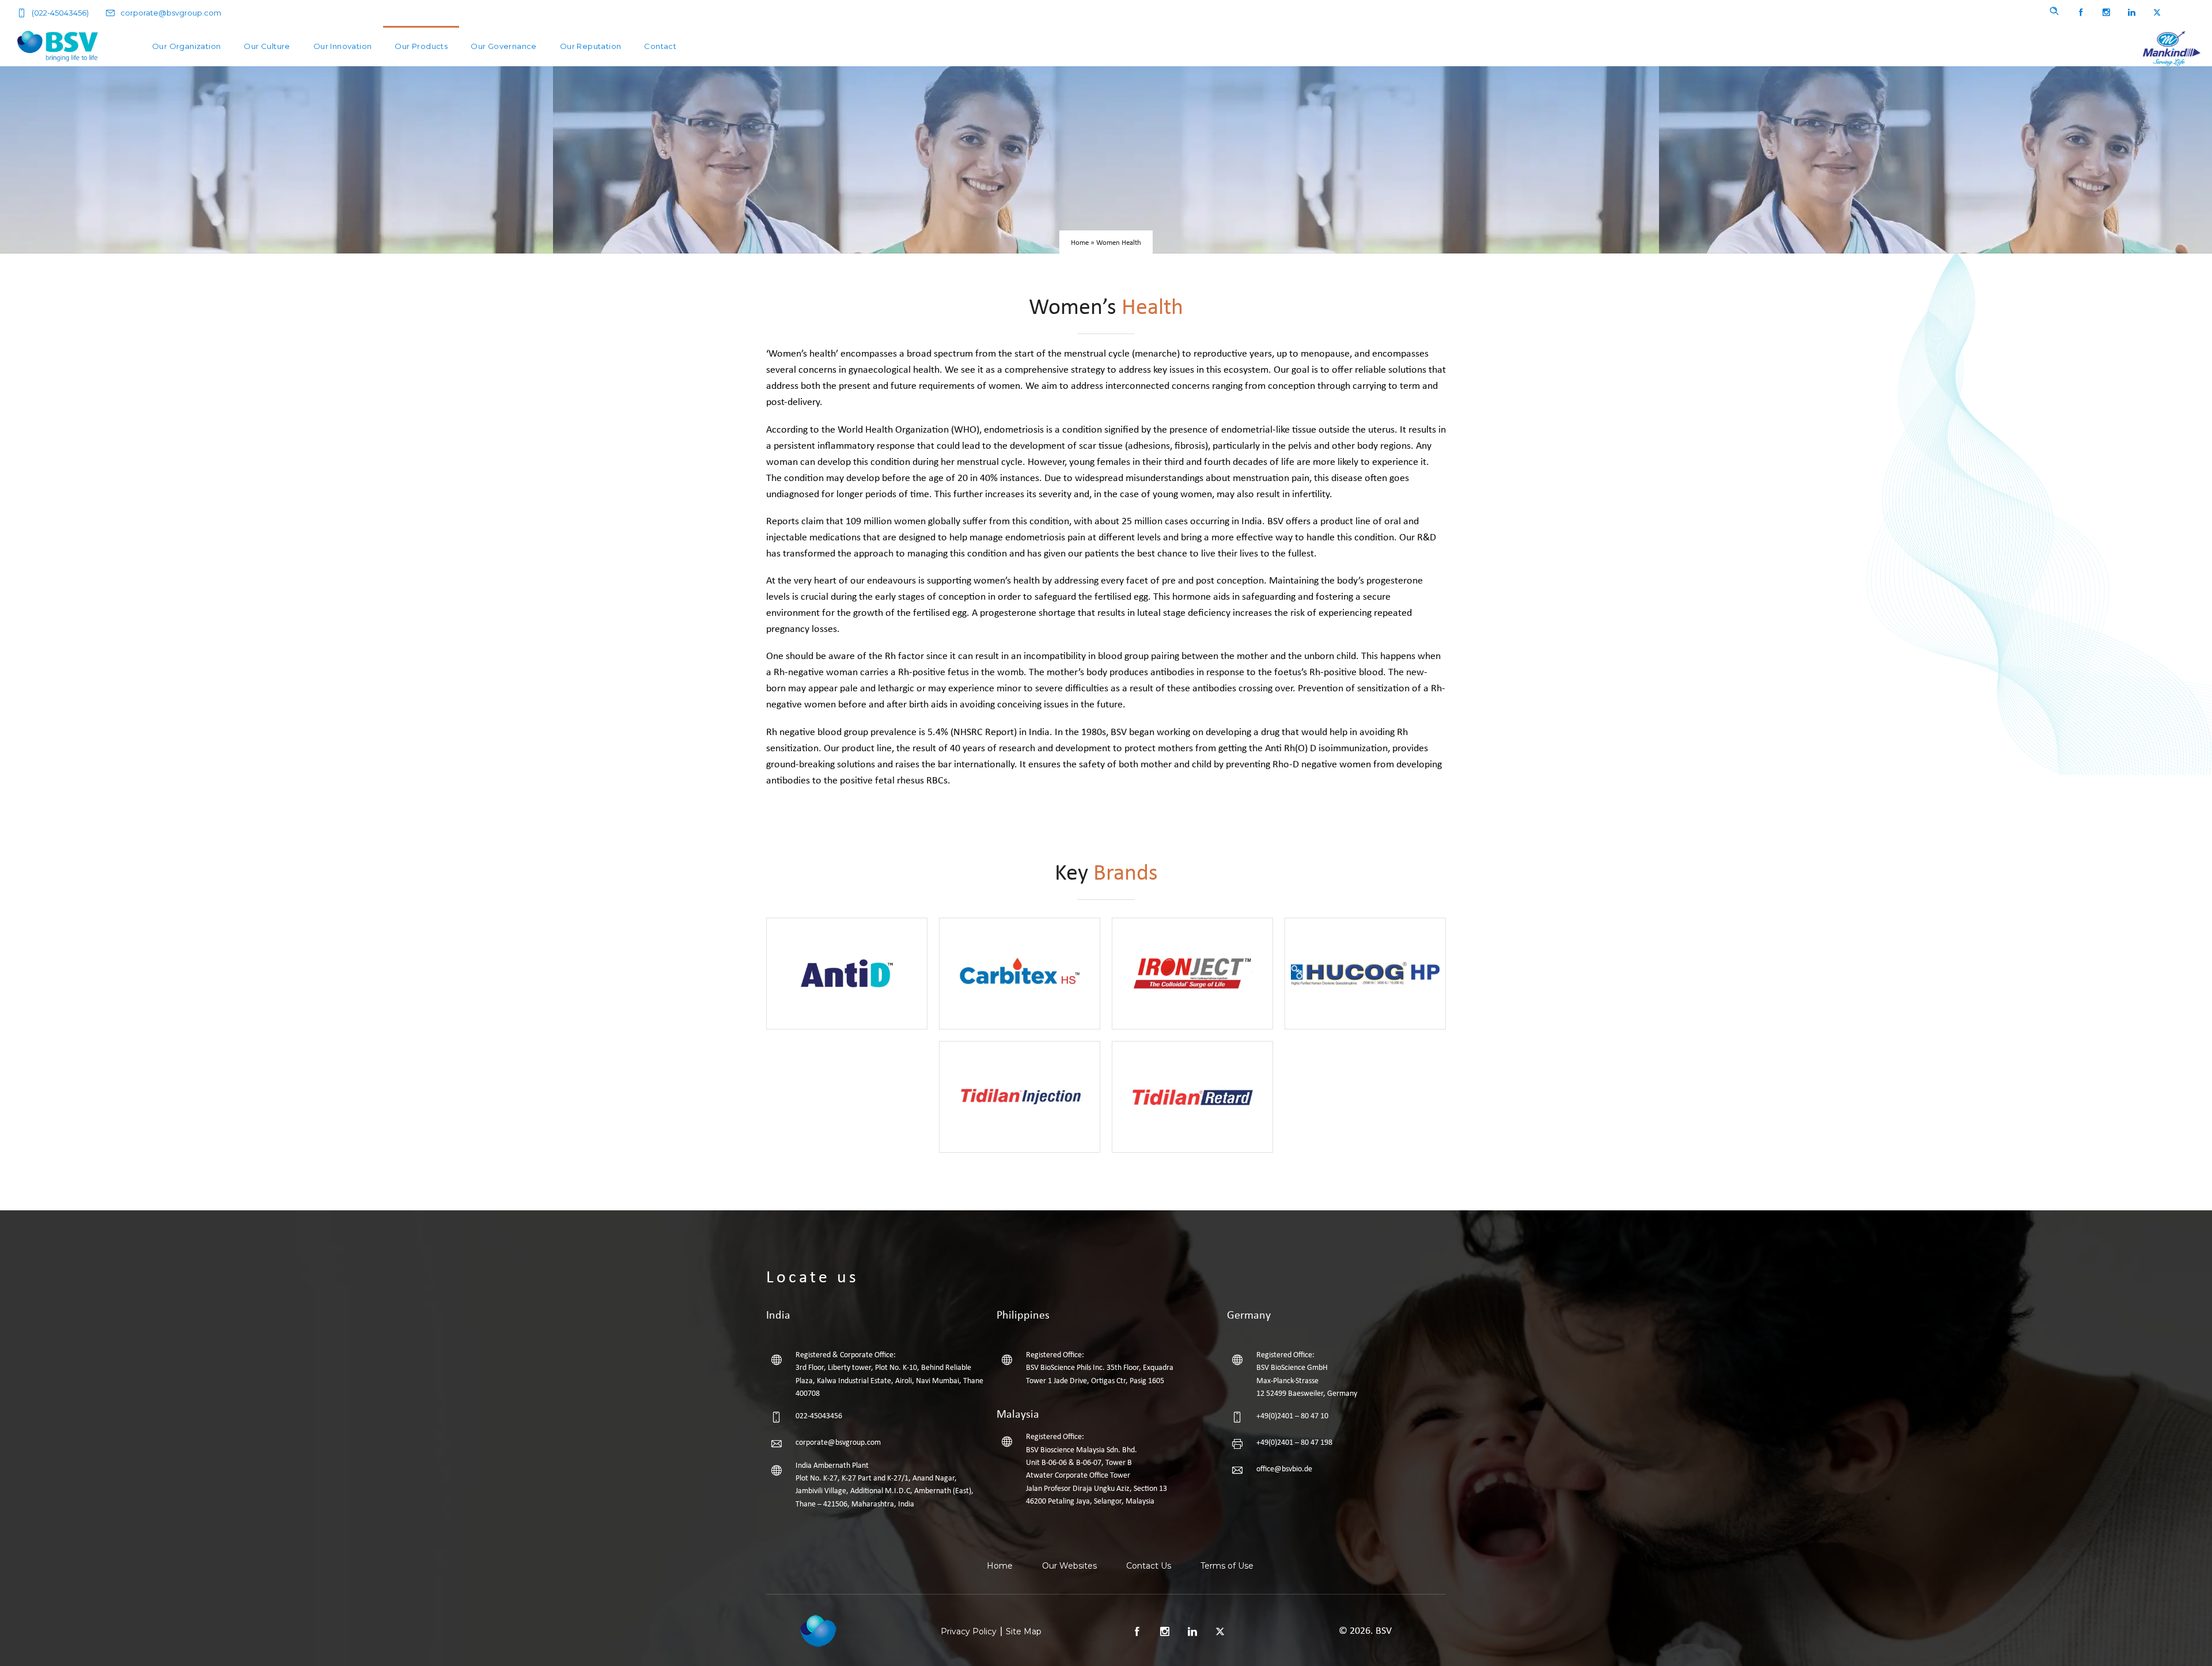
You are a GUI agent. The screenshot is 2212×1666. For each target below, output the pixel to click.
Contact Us (1149, 1566)
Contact (660, 46)
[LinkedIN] (2131, 13)
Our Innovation (343, 46)
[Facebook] (2081, 13)
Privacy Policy (969, 1631)
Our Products (421, 46)
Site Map (1024, 1631)
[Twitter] (2157, 13)
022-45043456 (819, 1416)
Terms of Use (1227, 1566)
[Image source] (818, 1630)
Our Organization (186, 46)
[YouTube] (2182, 13)
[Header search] (2054, 11)
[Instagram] (2106, 13)
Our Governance (504, 46)
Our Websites (1069, 1566)
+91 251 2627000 (823, 1527)
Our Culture (267, 46)
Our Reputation (591, 46)
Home (1080, 243)
